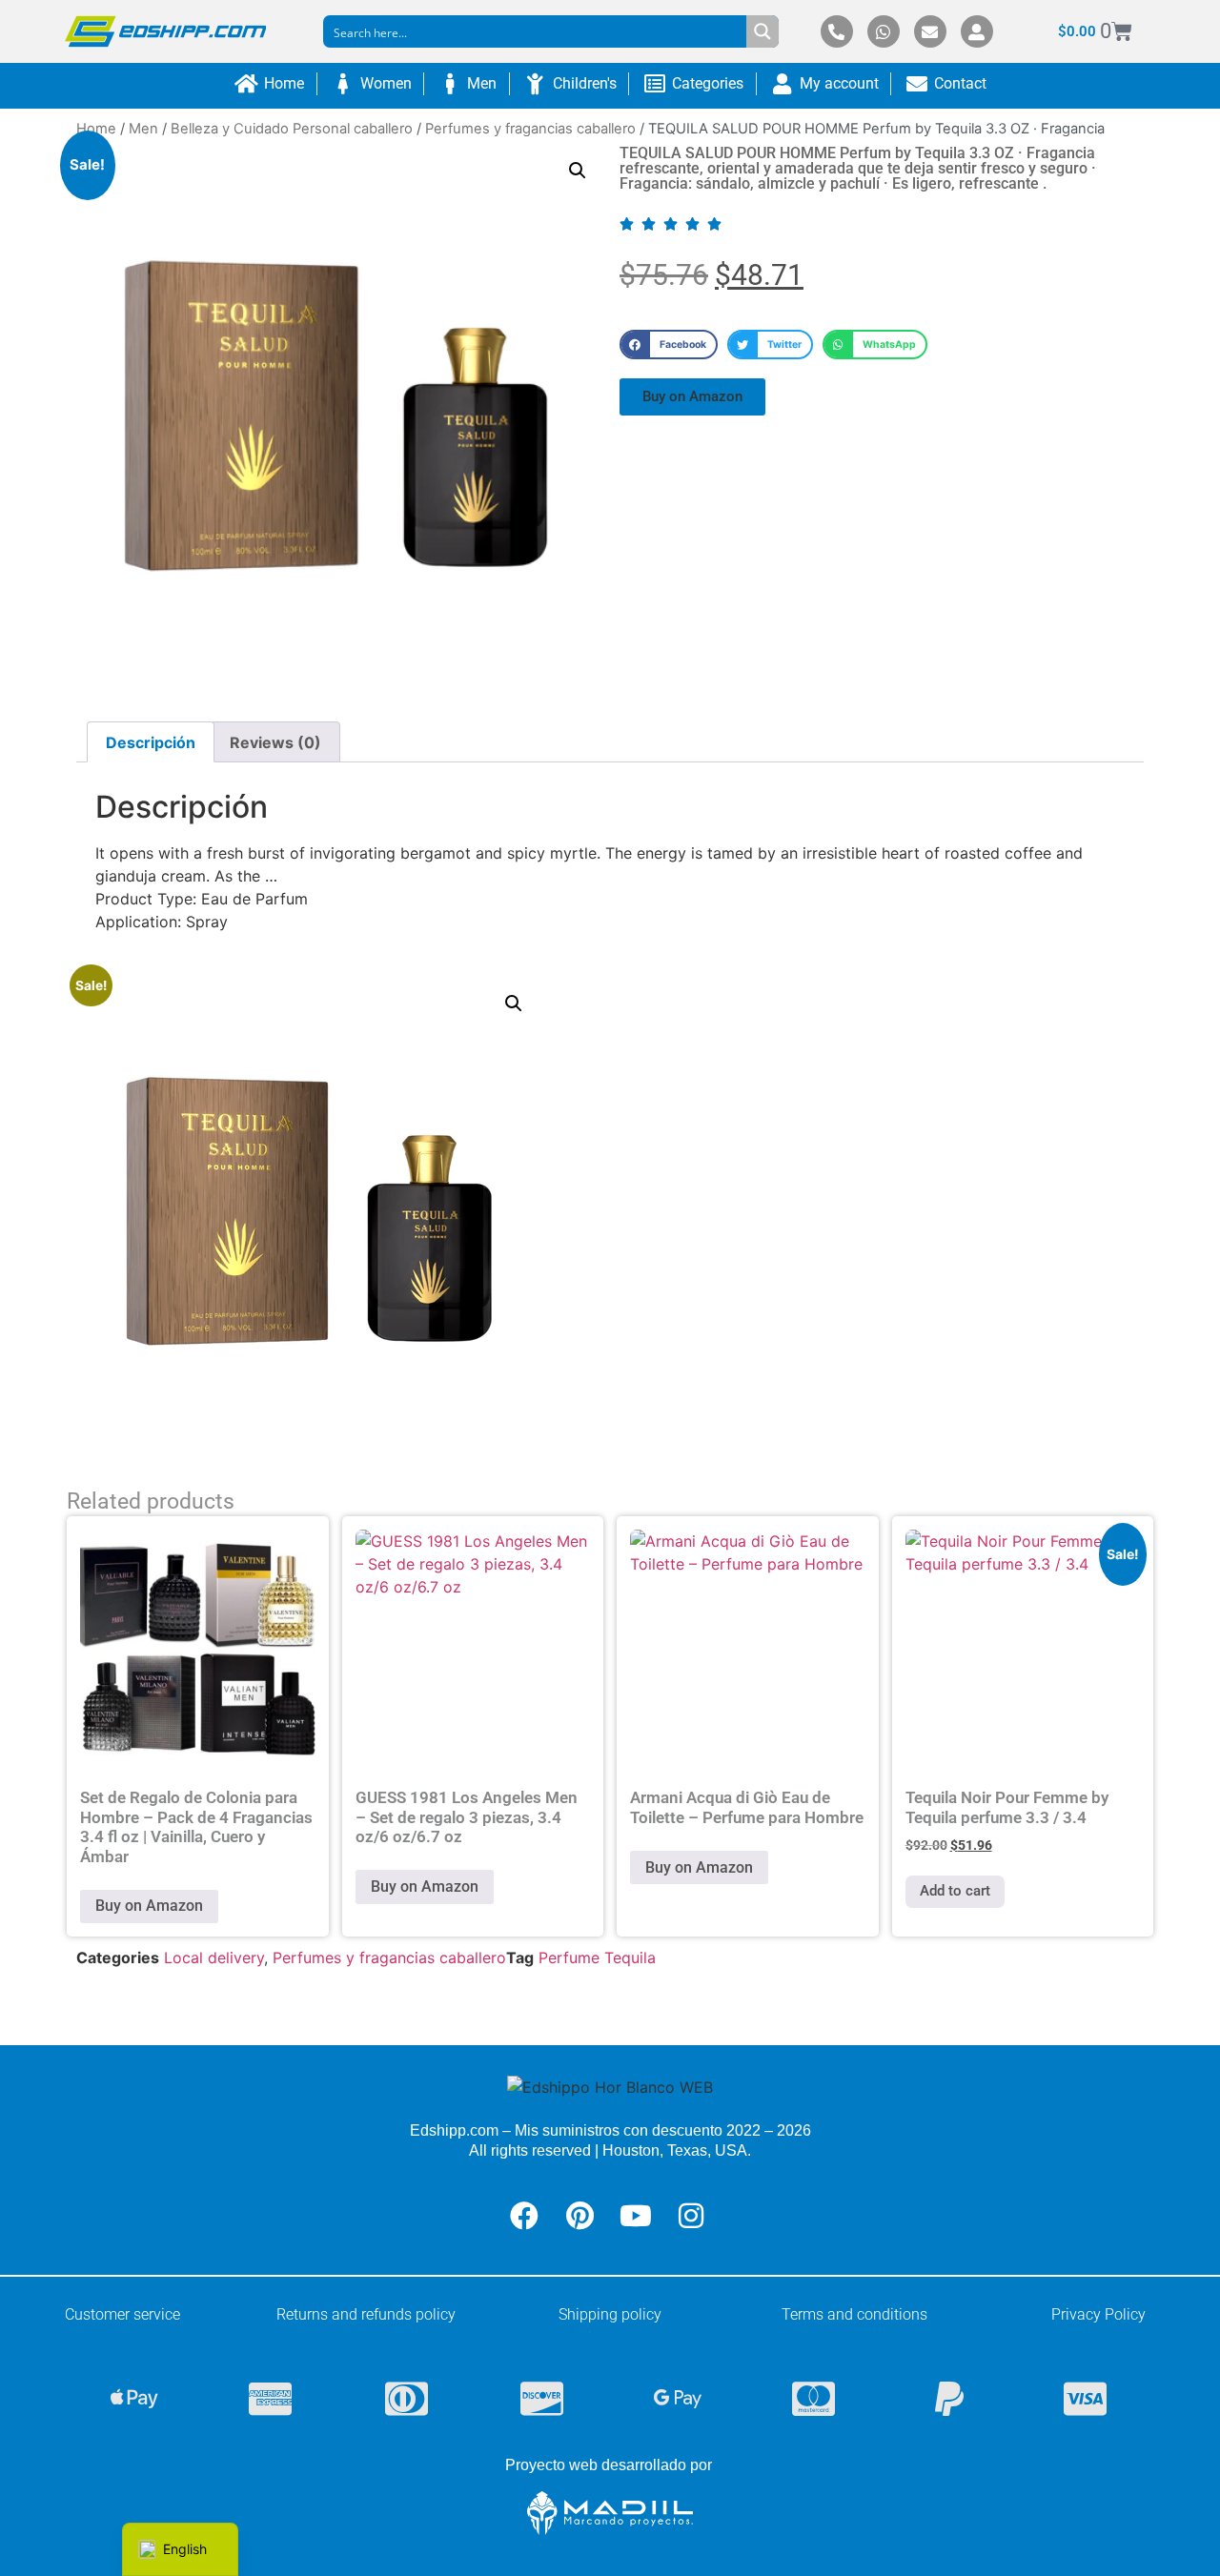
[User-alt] (977, 31)
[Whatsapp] (884, 31)
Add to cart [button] (955, 1891)
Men (143, 129)
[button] (578, 171)
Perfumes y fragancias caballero (530, 129)
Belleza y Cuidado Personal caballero (292, 129)
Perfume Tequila (597, 1957)
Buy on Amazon (149, 1906)
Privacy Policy (1098, 2314)
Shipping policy (610, 2314)
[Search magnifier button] (762, 31)
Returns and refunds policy (366, 2314)
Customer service (122, 2314)
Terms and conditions (854, 2314)
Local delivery (214, 1957)
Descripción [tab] (151, 742)
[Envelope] (930, 31)
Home (96, 129)
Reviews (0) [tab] (275, 742)
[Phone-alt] (837, 31)
